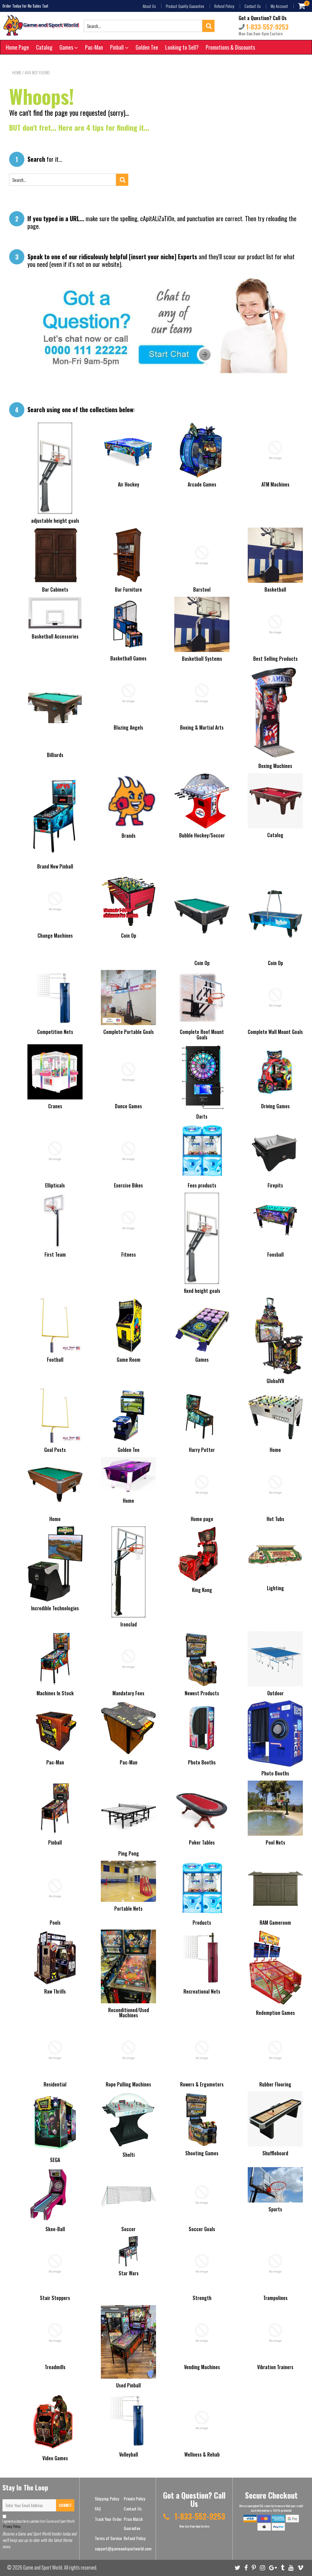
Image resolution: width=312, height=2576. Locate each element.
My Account (279, 6)
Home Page (17, 47)
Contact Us (252, 6)
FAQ (98, 2509)
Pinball (117, 47)
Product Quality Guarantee (185, 6)
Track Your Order (108, 2519)
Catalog (44, 47)
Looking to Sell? (182, 47)
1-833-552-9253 (267, 27)
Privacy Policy (12, 2526)
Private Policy (134, 2498)
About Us (149, 6)
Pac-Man (94, 47)
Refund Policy (224, 6)
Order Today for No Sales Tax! (25, 6)
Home (17, 73)
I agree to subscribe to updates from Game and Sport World (39, 2524)
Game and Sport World (43, 2567)
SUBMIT (65, 2505)
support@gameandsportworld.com (123, 2548)
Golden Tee (147, 47)
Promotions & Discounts (230, 47)
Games (67, 47)
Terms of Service (108, 2538)
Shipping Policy (107, 2498)
